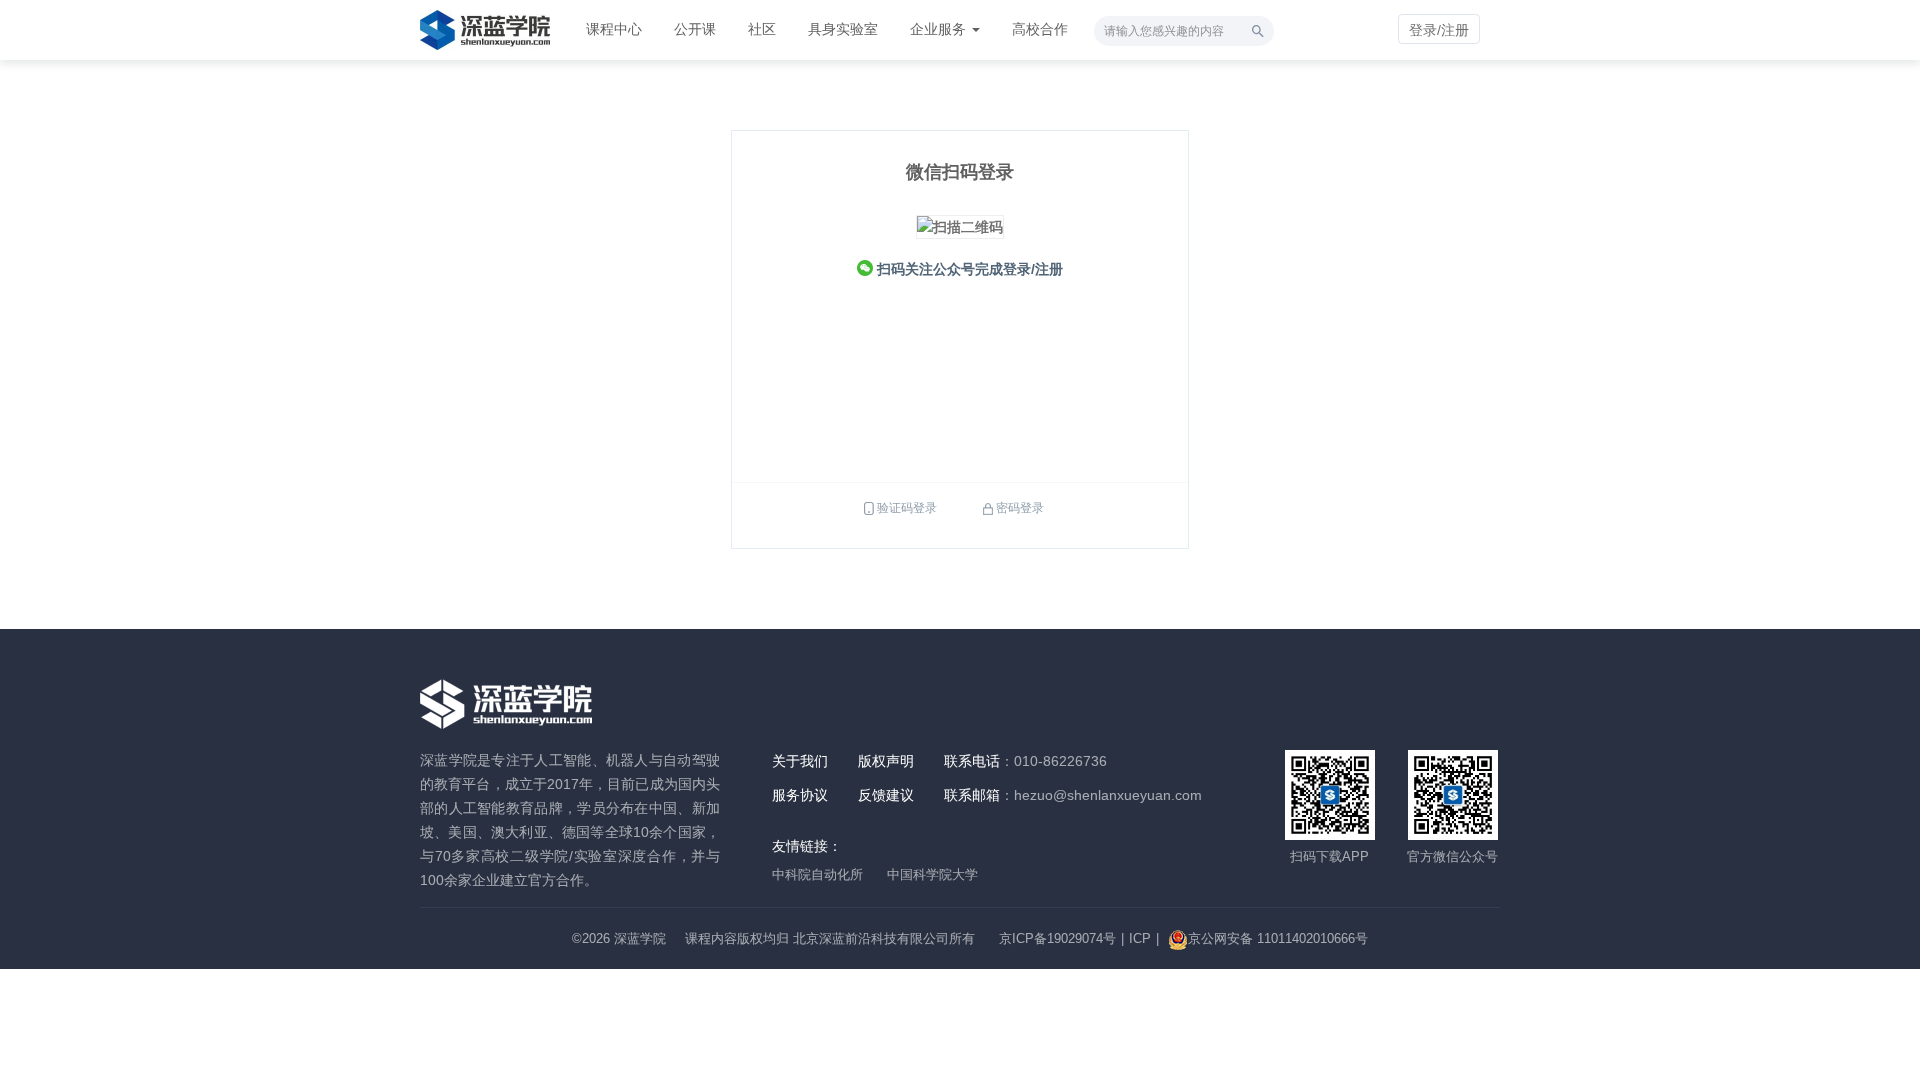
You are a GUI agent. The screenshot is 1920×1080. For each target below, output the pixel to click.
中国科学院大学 (932, 874)
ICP (1140, 938)
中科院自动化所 (817, 874)
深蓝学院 (640, 938)
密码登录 (1020, 508)
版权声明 (886, 761)
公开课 (695, 29)
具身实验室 (843, 29)
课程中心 (614, 29)
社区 (762, 29)
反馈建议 (886, 795)
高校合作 (1040, 29)
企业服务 (940, 29)
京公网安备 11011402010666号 (1278, 938)
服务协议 (800, 795)
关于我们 (800, 761)
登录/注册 (1439, 30)
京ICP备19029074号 (1057, 938)
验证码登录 (907, 508)
